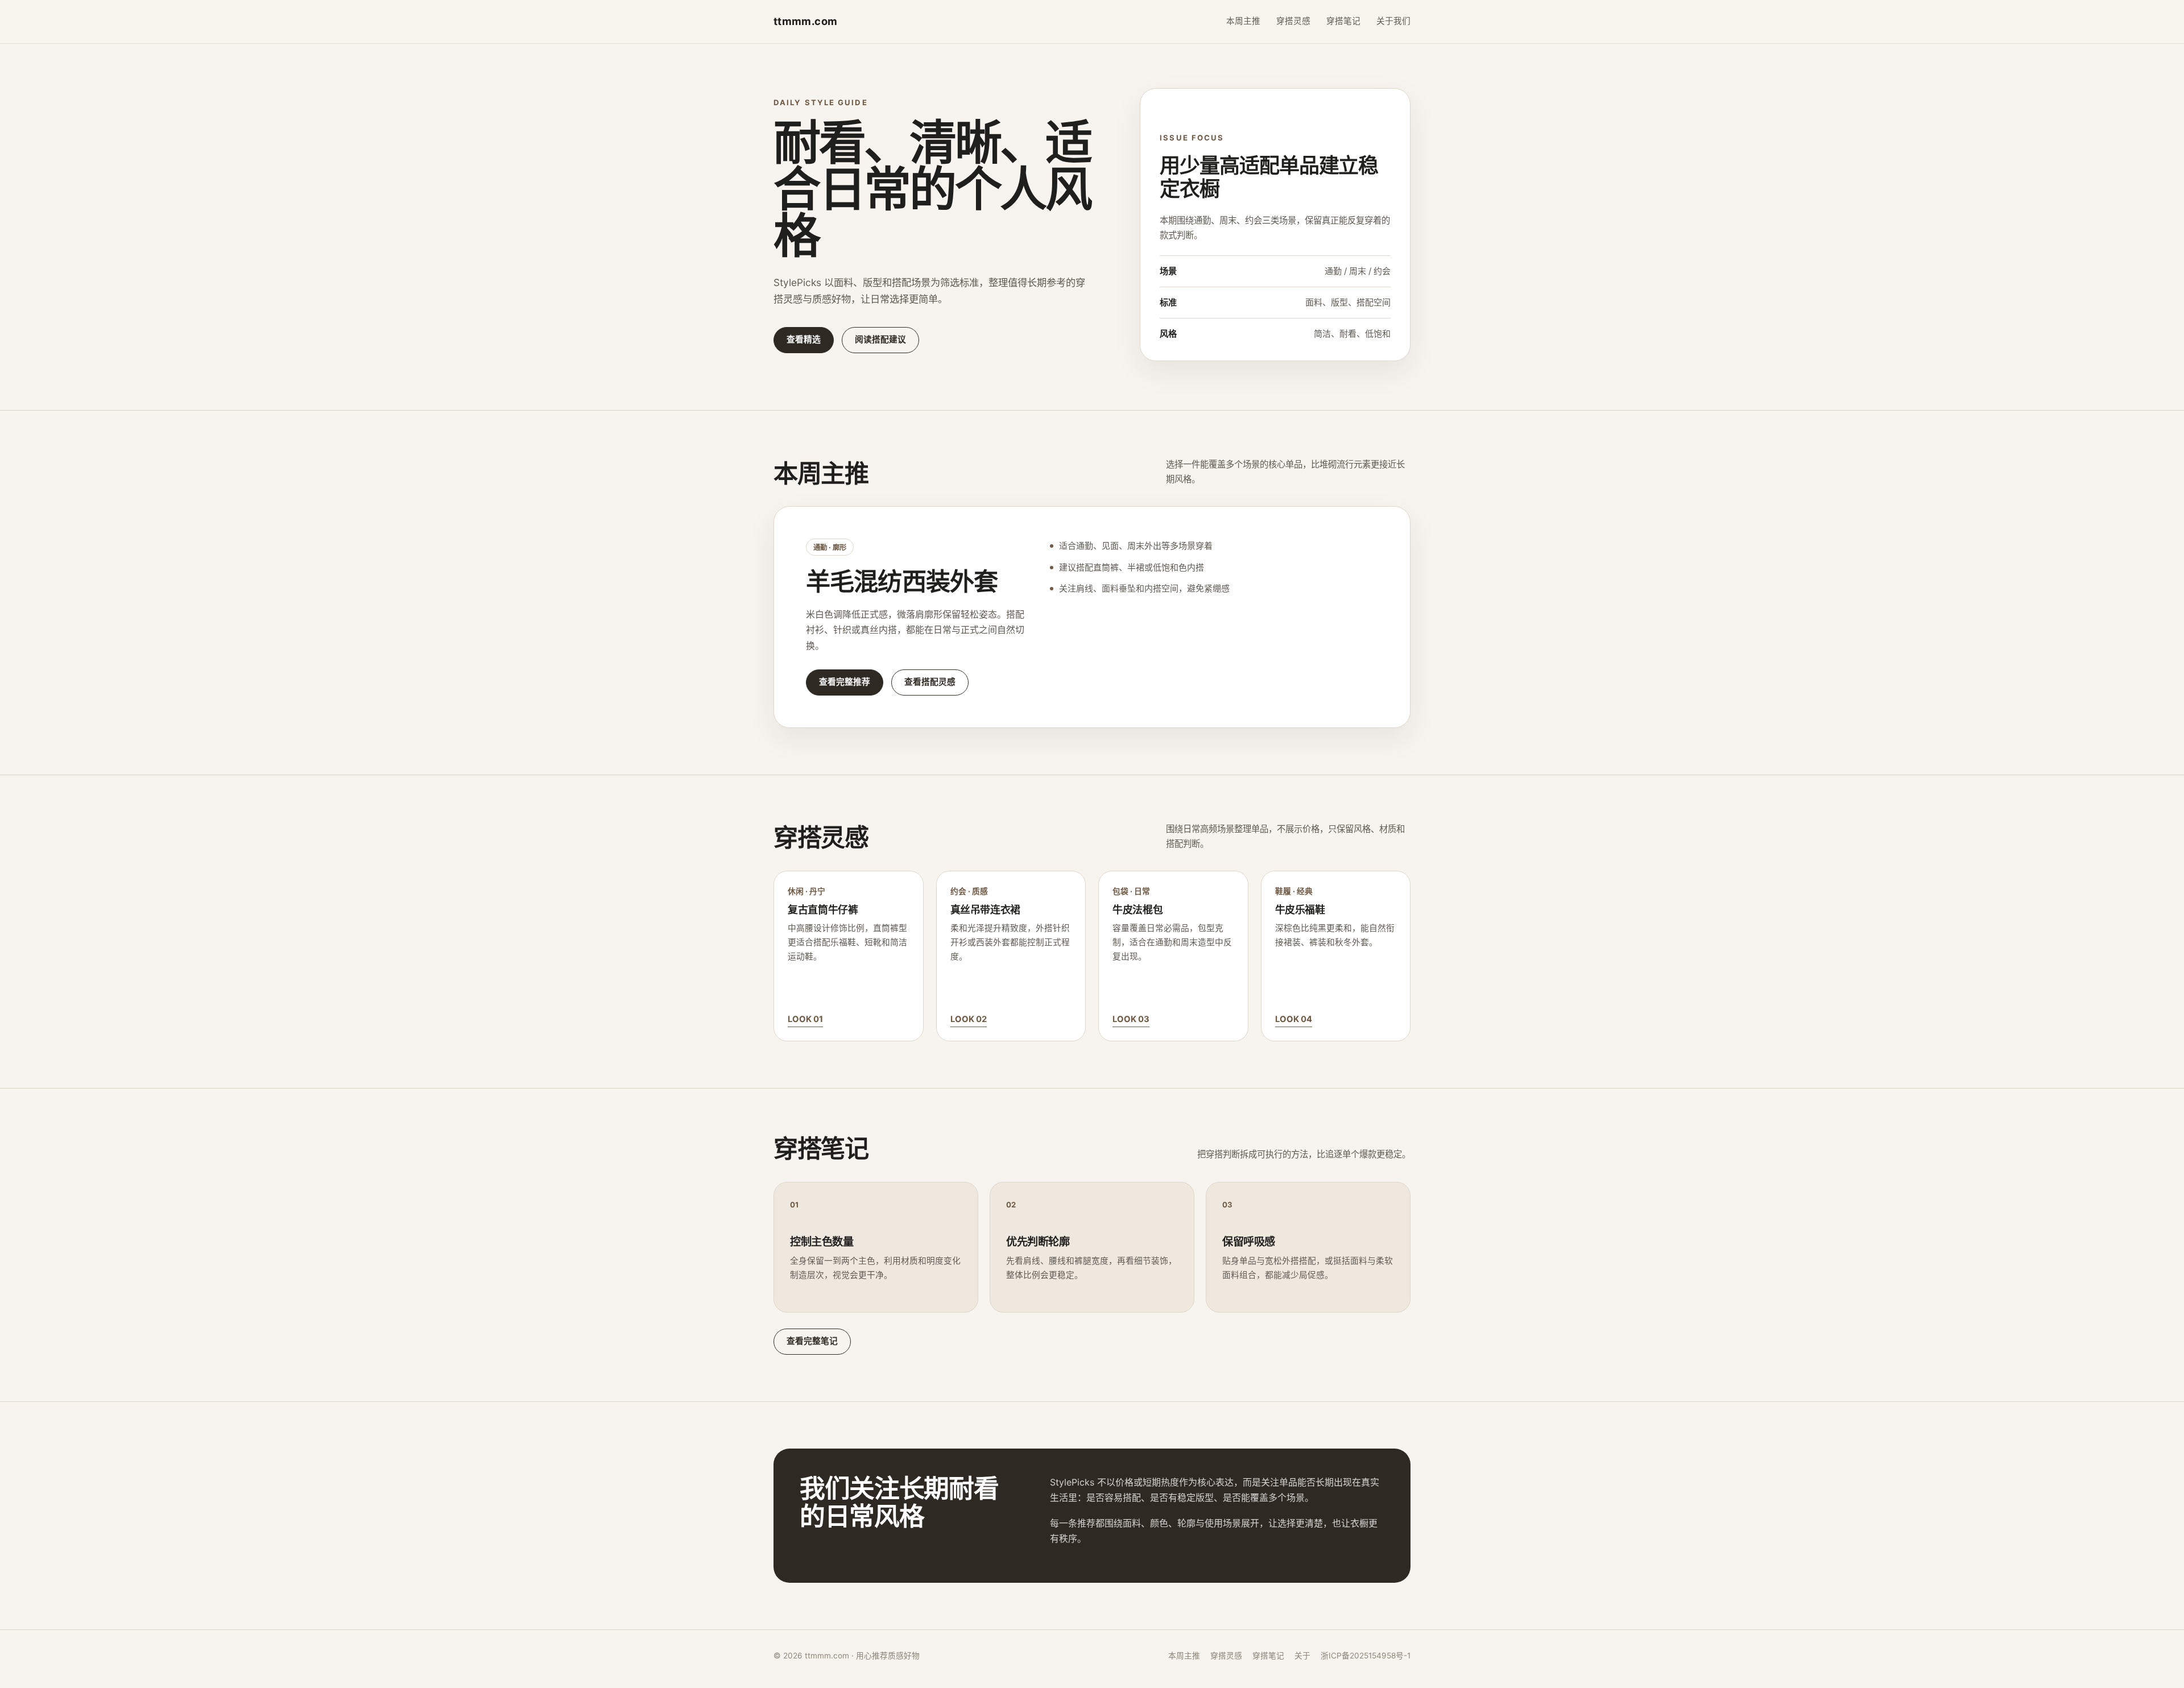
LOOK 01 (805, 1019)
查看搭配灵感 (930, 682)
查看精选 (804, 340)
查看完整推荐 (845, 682)
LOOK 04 (1294, 1019)
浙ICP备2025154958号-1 (1366, 1656)
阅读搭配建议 (880, 340)
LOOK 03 (1131, 1019)
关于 (1302, 1656)
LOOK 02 (969, 1019)
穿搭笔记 (1343, 21)
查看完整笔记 (812, 1341)
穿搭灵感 (1293, 21)
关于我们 (1393, 21)
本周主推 (1243, 21)
